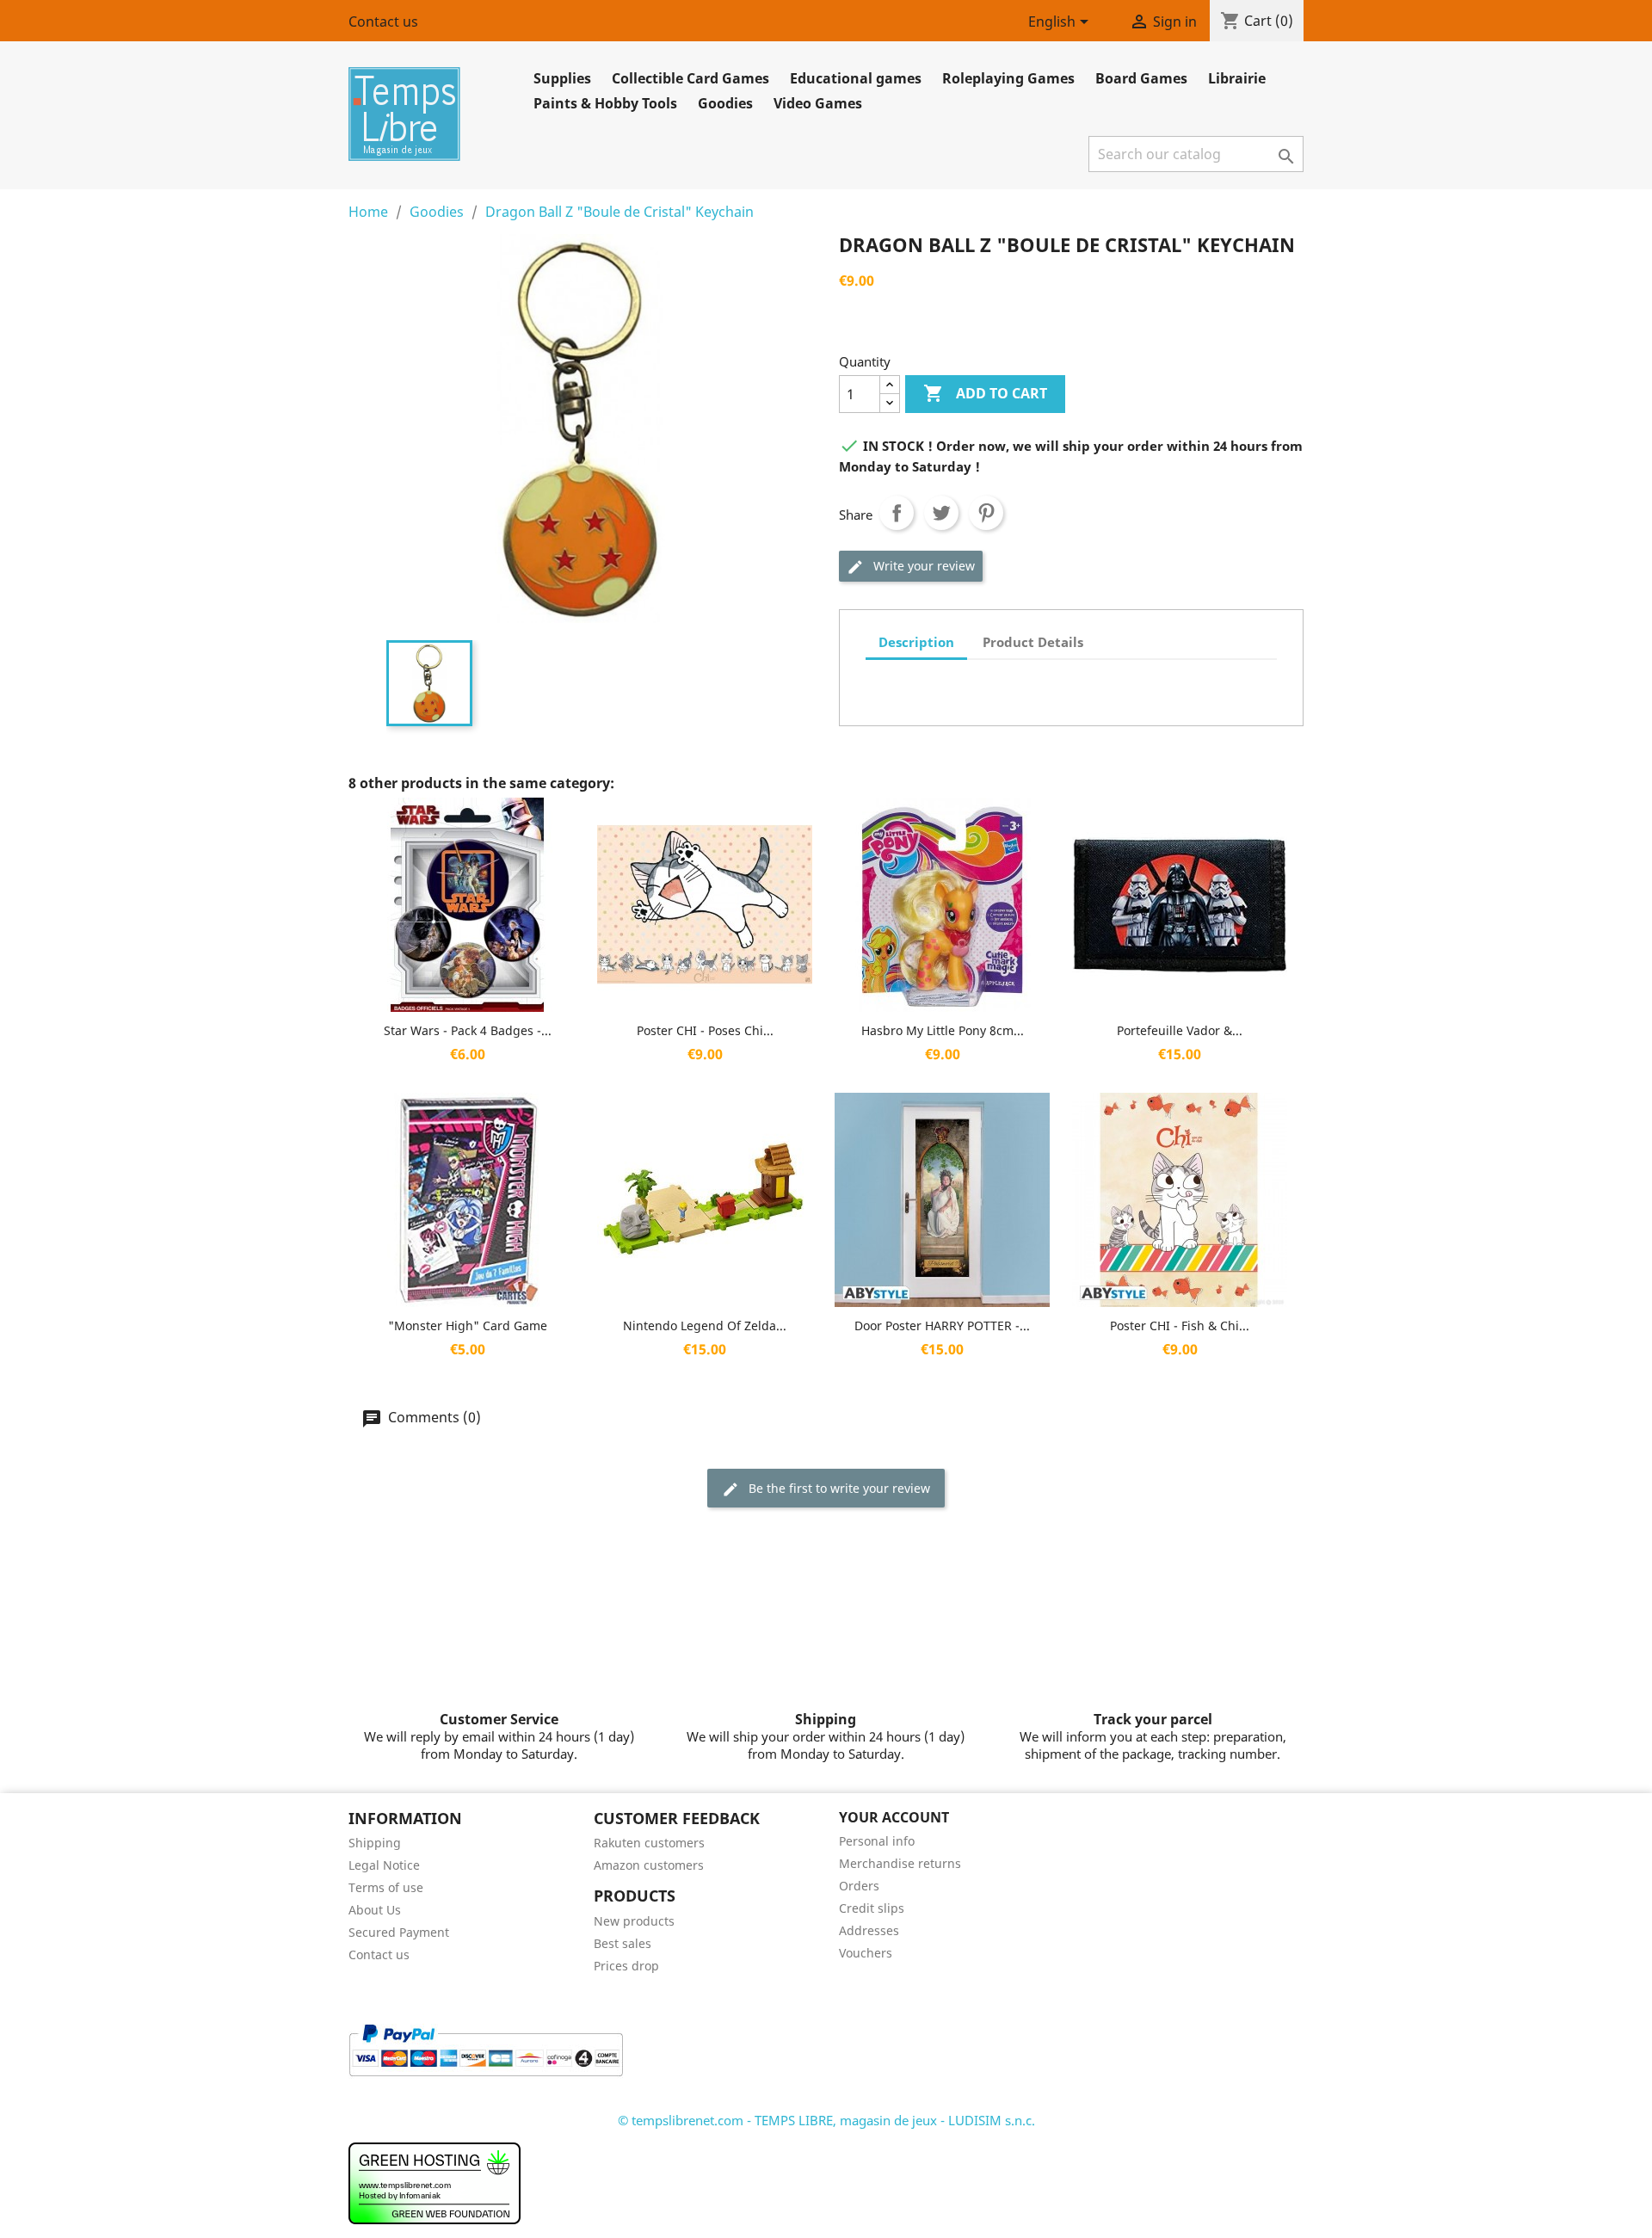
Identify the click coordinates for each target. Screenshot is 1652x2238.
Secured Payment (399, 1932)
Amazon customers (649, 1865)
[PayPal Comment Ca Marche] (486, 2049)
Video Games (818, 103)
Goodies (725, 103)
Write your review (922, 566)
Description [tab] (916, 642)
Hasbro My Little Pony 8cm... (943, 1030)
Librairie (1237, 78)
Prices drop (626, 1966)
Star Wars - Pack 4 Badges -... (468, 1030)
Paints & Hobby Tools (605, 103)
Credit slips (872, 1908)
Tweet (941, 513)
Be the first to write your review (838, 1488)
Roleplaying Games (1008, 78)
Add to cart (985, 393)
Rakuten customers (649, 1843)
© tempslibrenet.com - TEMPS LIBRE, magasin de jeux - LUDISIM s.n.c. (826, 2120)
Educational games (856, 78)
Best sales (623, 1943)
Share (897, 513)
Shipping (375, 1843)
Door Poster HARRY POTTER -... (942, 1326)
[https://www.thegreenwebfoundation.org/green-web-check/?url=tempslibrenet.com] (435, 2182)
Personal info (877, 1841)
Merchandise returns (900, 1863)
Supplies (562, 78)
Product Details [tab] (1033, 642)
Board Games (1141, 78)
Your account (894, 1817)
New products (634, 1921)
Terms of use (386, 1887)
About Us (375, 1910)
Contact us (383, 22)
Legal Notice (384, 1865)
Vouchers (866, 1953)
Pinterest (986, 513)
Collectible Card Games (690, 78)
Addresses (869, 1930)
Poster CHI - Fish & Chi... (1180, 1326)
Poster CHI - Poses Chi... (705, 1030)
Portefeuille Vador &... (1180, 1030)
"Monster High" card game (468, 1326)
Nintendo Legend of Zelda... (705, 1326)
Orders (859, 1886)
